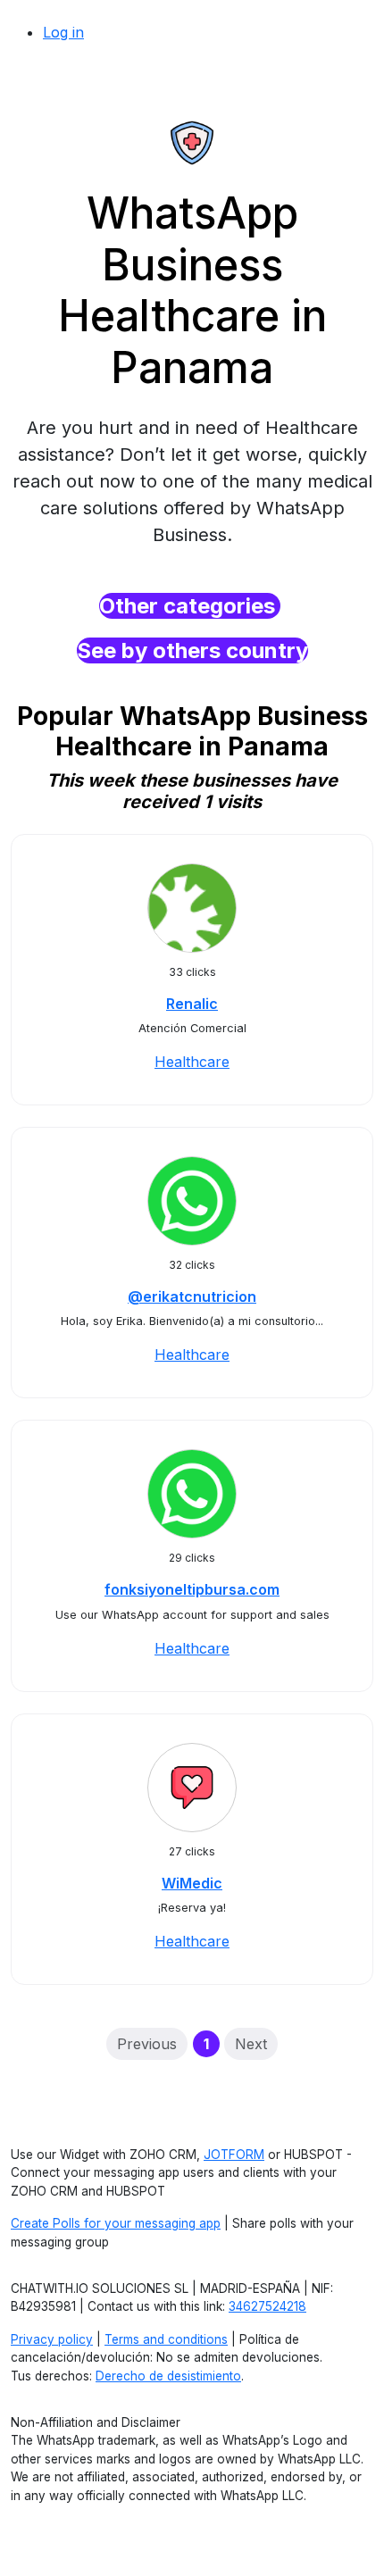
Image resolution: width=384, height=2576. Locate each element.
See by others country (192, 650)
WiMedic (192, 1883)
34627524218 (267, 2306)
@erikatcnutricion (192, 1296)
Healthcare (192, 1062)
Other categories (190, 606)
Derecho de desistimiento (168, 2376)
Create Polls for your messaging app (116, 2223)
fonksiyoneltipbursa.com (192, 1589)
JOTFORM (234, 2155)
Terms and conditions (166, 2339)
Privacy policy (52, 2339)
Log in (63, 32)
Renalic (192, 1004)
